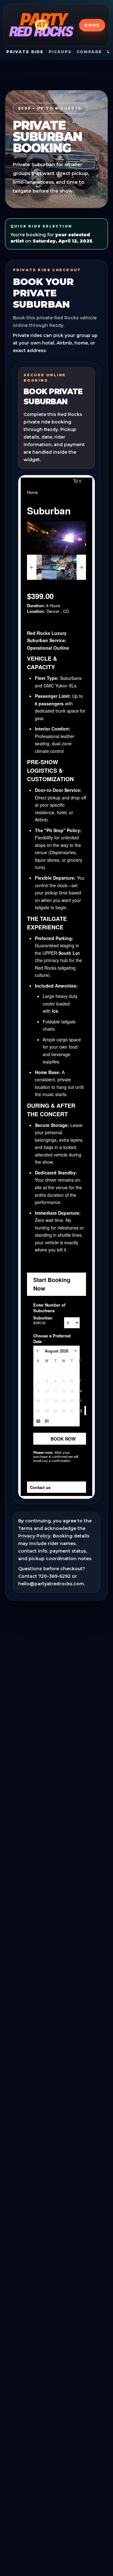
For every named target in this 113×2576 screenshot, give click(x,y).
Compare (89, 52)
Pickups (60, 52)
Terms (25, 1528)
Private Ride (25, 52)
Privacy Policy (34, 1536)
